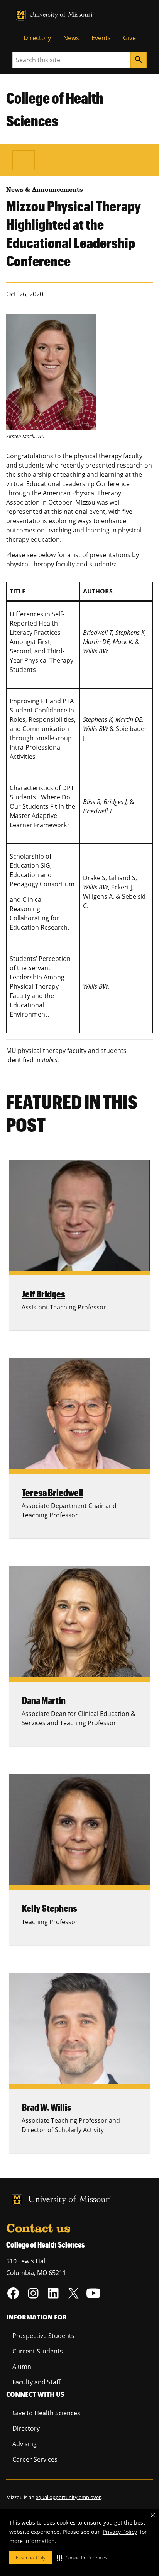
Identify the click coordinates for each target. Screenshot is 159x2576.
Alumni (23, 2367)
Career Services (35, 2459)
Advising (25, 2444)
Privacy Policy (120, 2532)
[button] (82, 2557)
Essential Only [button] (31, 2558)
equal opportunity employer (68, 2497)
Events (101, 38)
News (71, 38)
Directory (37, 38)
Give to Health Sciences (46, 2413)
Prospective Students (43, 2336)
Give (129, 38)
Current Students (38, 2351)
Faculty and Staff (36, 2382)
